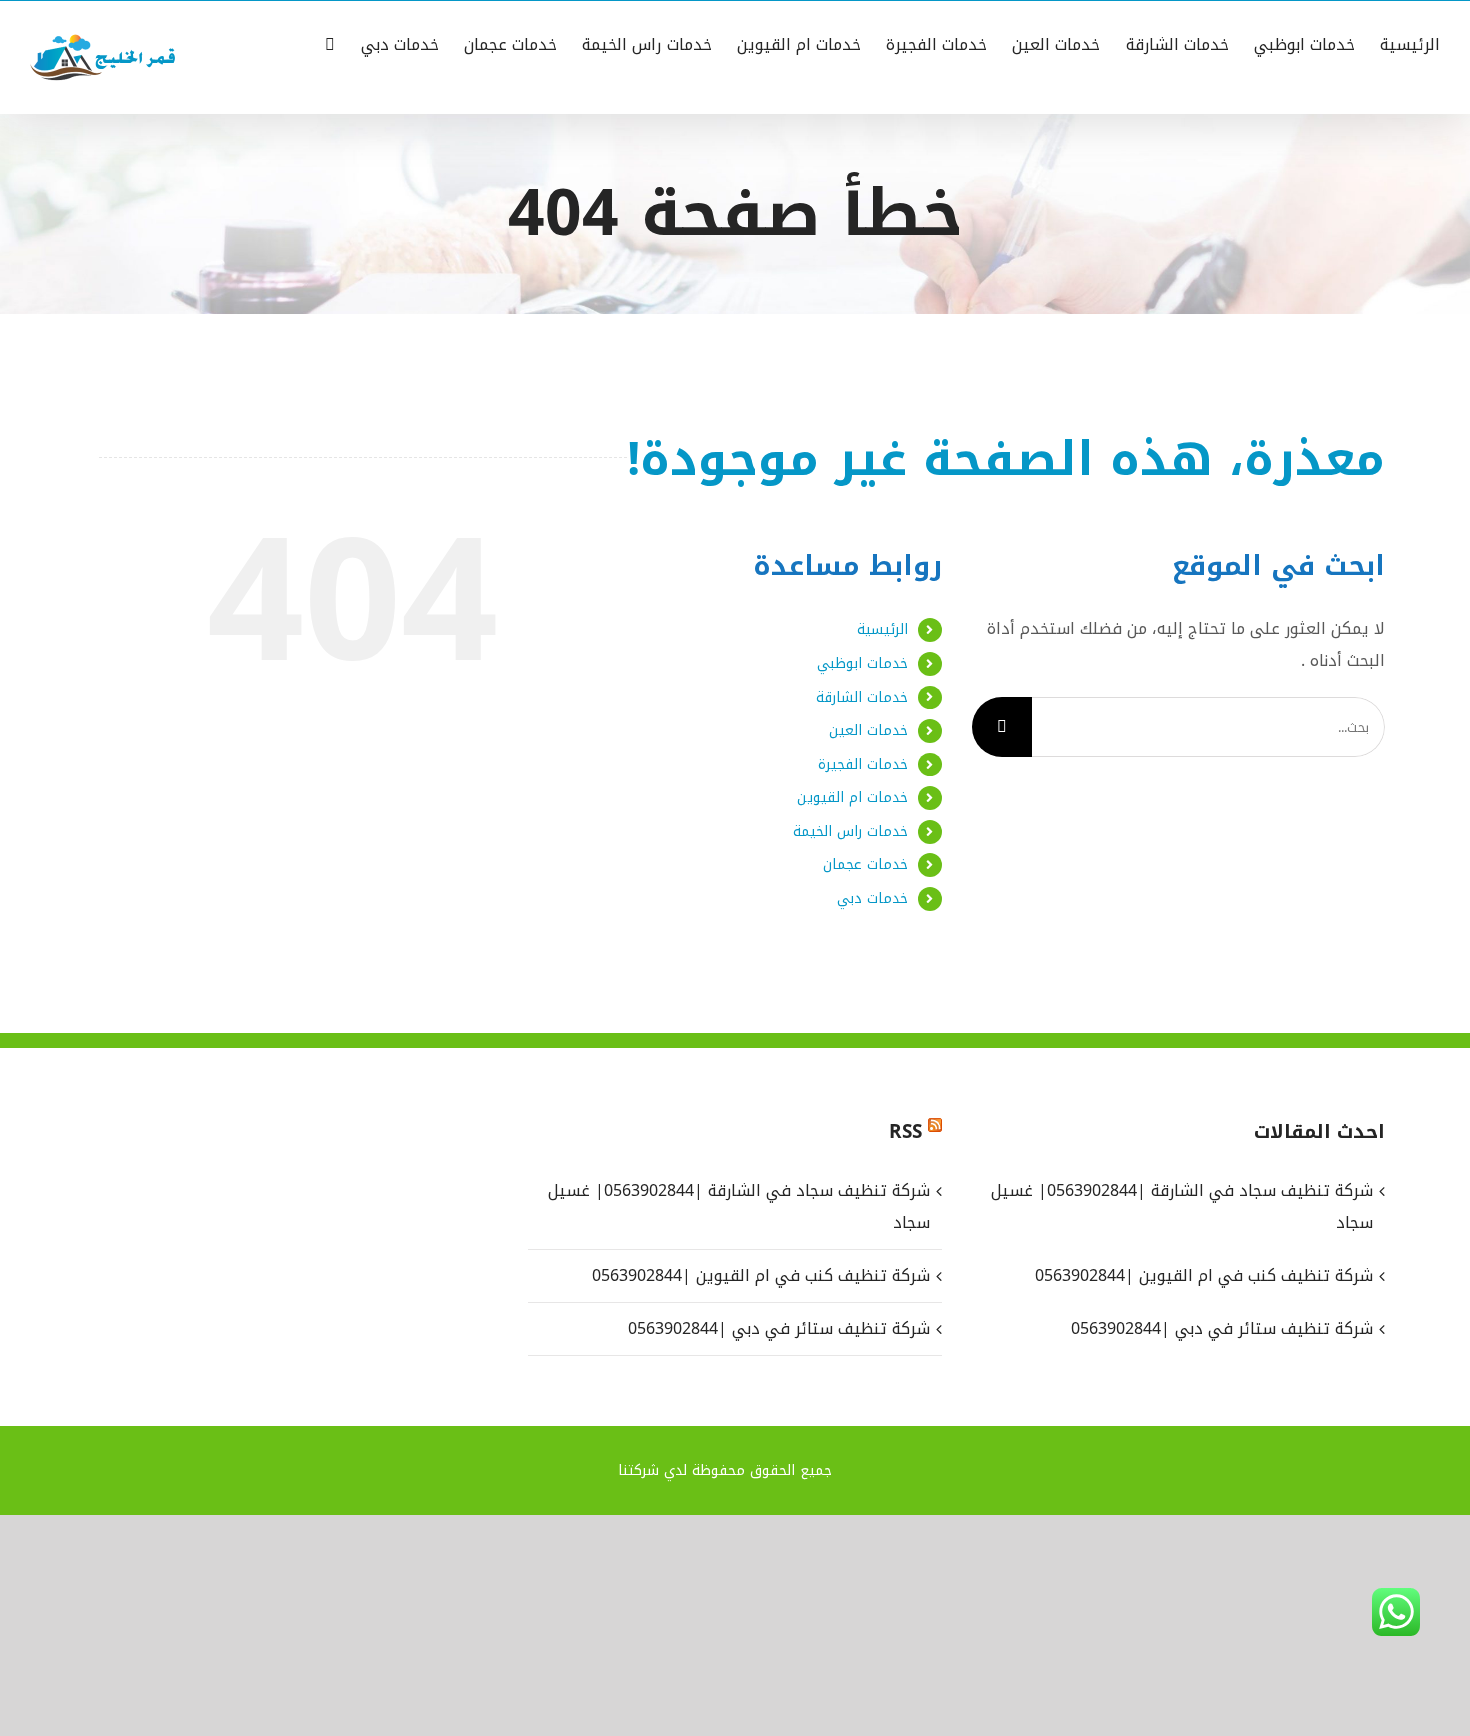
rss (905, 1132)
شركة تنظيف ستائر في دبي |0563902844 (778, 1328)
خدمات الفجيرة (863, 764)
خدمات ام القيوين (852, 797)
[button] (330, 43)
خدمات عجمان (865, 864)
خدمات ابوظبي (862, 663)
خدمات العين (868, 730)
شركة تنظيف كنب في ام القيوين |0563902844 (760, 1275)
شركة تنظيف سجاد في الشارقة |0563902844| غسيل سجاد (738, 1206)
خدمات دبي (872, 898)
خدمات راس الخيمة (850, 831)
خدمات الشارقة (862, 697)
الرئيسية (882, 629)
